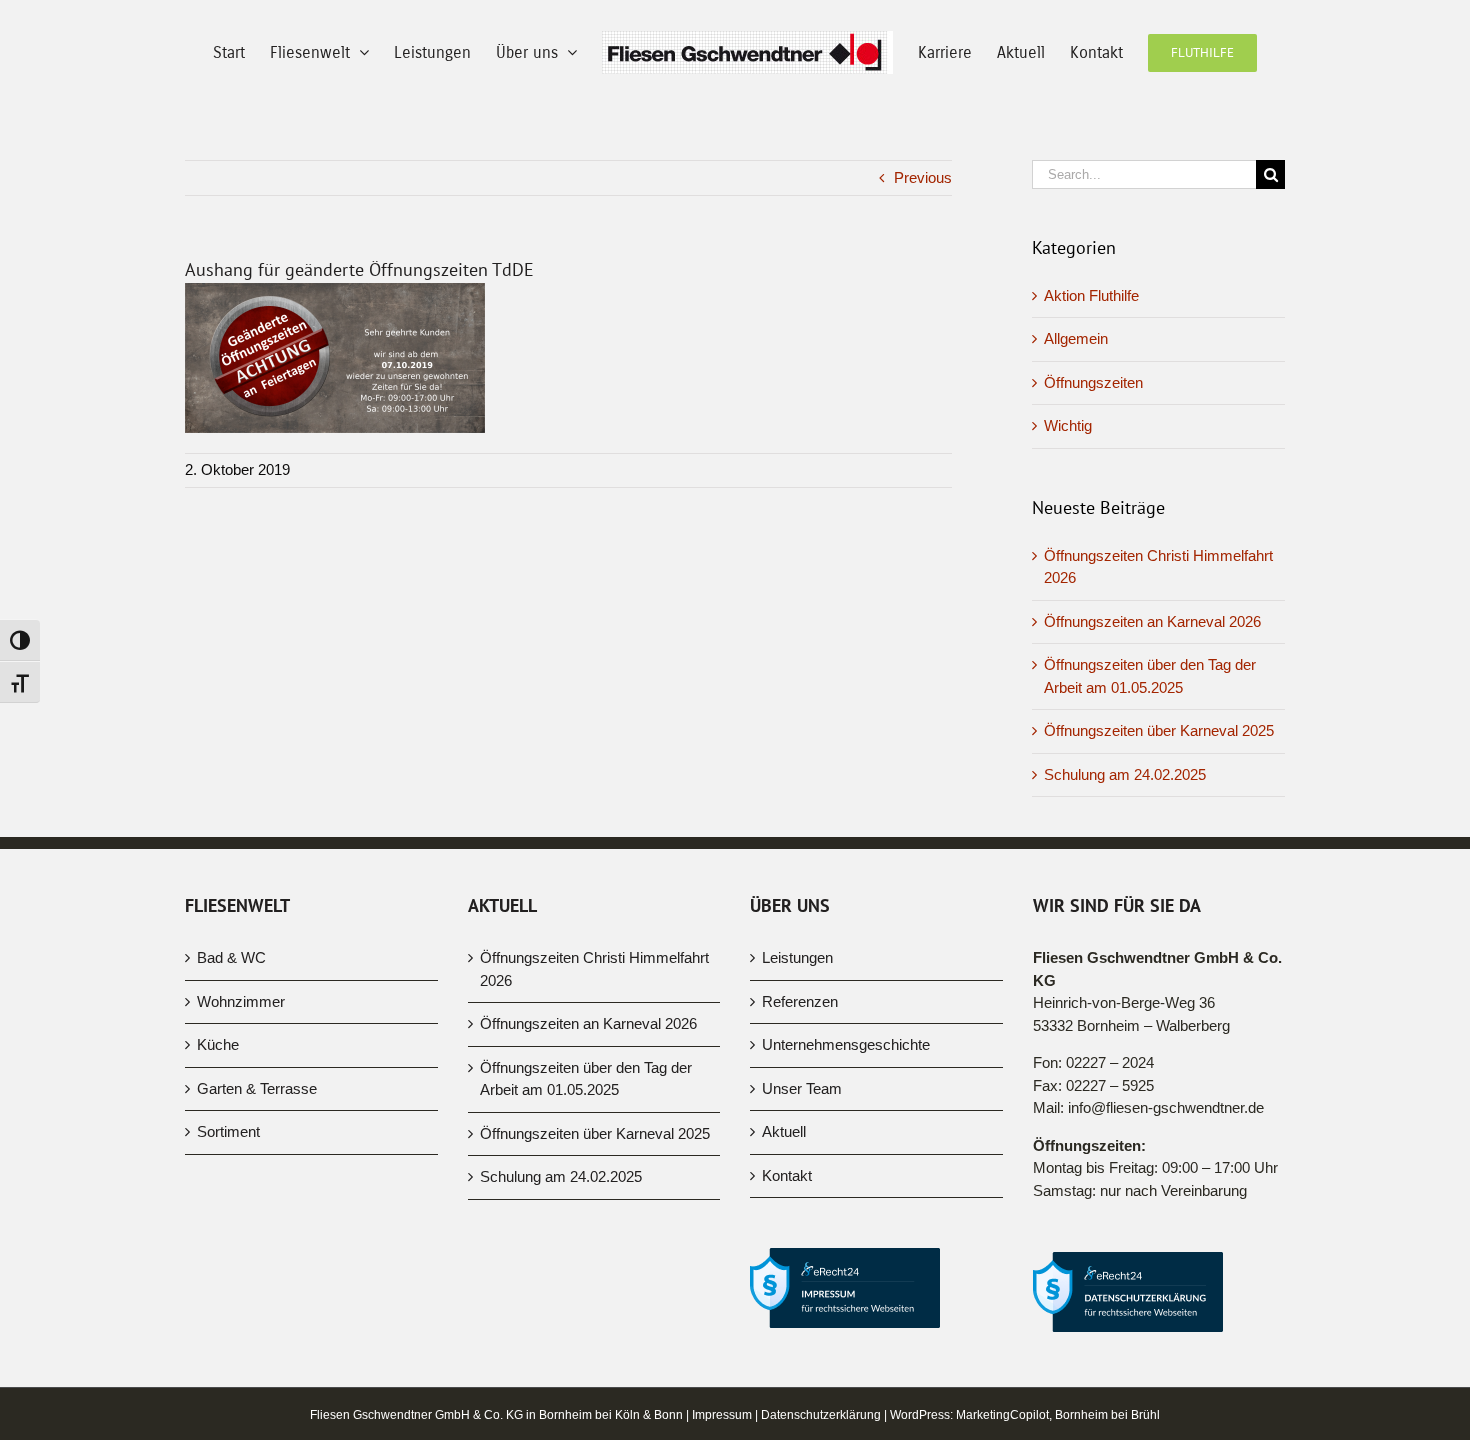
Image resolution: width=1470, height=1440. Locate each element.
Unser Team (802, 1193)
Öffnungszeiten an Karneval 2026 (1152, 726)
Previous (923, 282)
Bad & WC (231, 1062)
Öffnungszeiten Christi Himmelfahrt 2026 (594, 1074)
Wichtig (1068, 530)
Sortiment (228, 1236)
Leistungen (797, 1062)
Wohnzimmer (241, 1106)
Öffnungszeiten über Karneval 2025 (1159, 835)
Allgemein (1076, 443)
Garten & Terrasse (257, 1193)
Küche (218, 1149)
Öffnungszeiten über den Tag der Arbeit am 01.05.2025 (586, 1184)
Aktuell (784, 1236)
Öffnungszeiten (1093, 487)
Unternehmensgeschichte (846, 1149)
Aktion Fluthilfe (1091, 400)
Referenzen (800, 1106)
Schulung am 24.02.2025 (1125, 879)
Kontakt (787, 1280)
